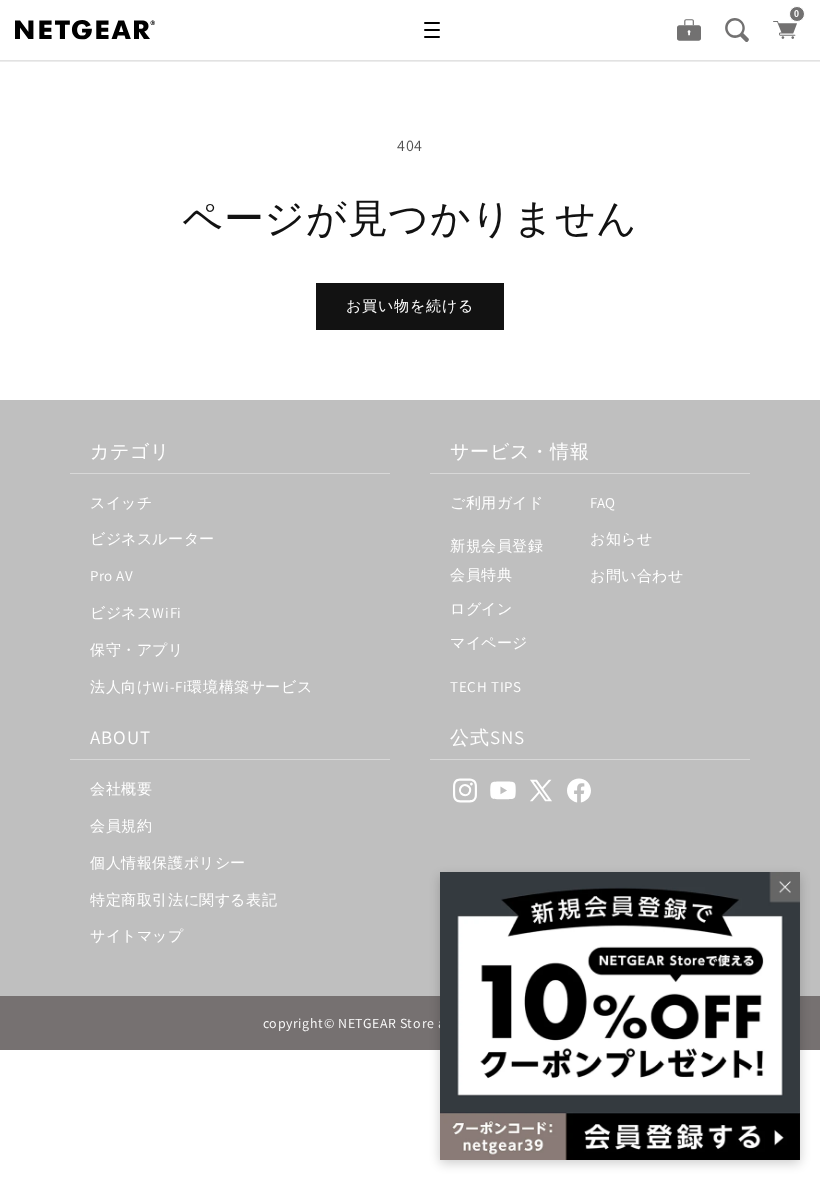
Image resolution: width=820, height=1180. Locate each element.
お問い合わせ (637, 575)
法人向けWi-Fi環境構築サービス (201, 686)
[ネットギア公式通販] (105, 30)
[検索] (737, 30)
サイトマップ (137, 935)
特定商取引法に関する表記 (183, 899)
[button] (432, 30)
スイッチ (121, 502)
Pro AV (112, 575)
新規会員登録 (497, 545)
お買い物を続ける (410, 305)
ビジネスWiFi (136, 612)
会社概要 (121, 788)
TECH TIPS (485, 686)
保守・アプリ (137, 649)
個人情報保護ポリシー (168, 862)
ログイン (481, 608)
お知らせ (621, 538)
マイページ (489, 642)
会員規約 (121, 825)
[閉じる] (780, 892)
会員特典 (481, 574)
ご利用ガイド (497, 502)
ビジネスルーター (152, 538)
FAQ (603, 502)
